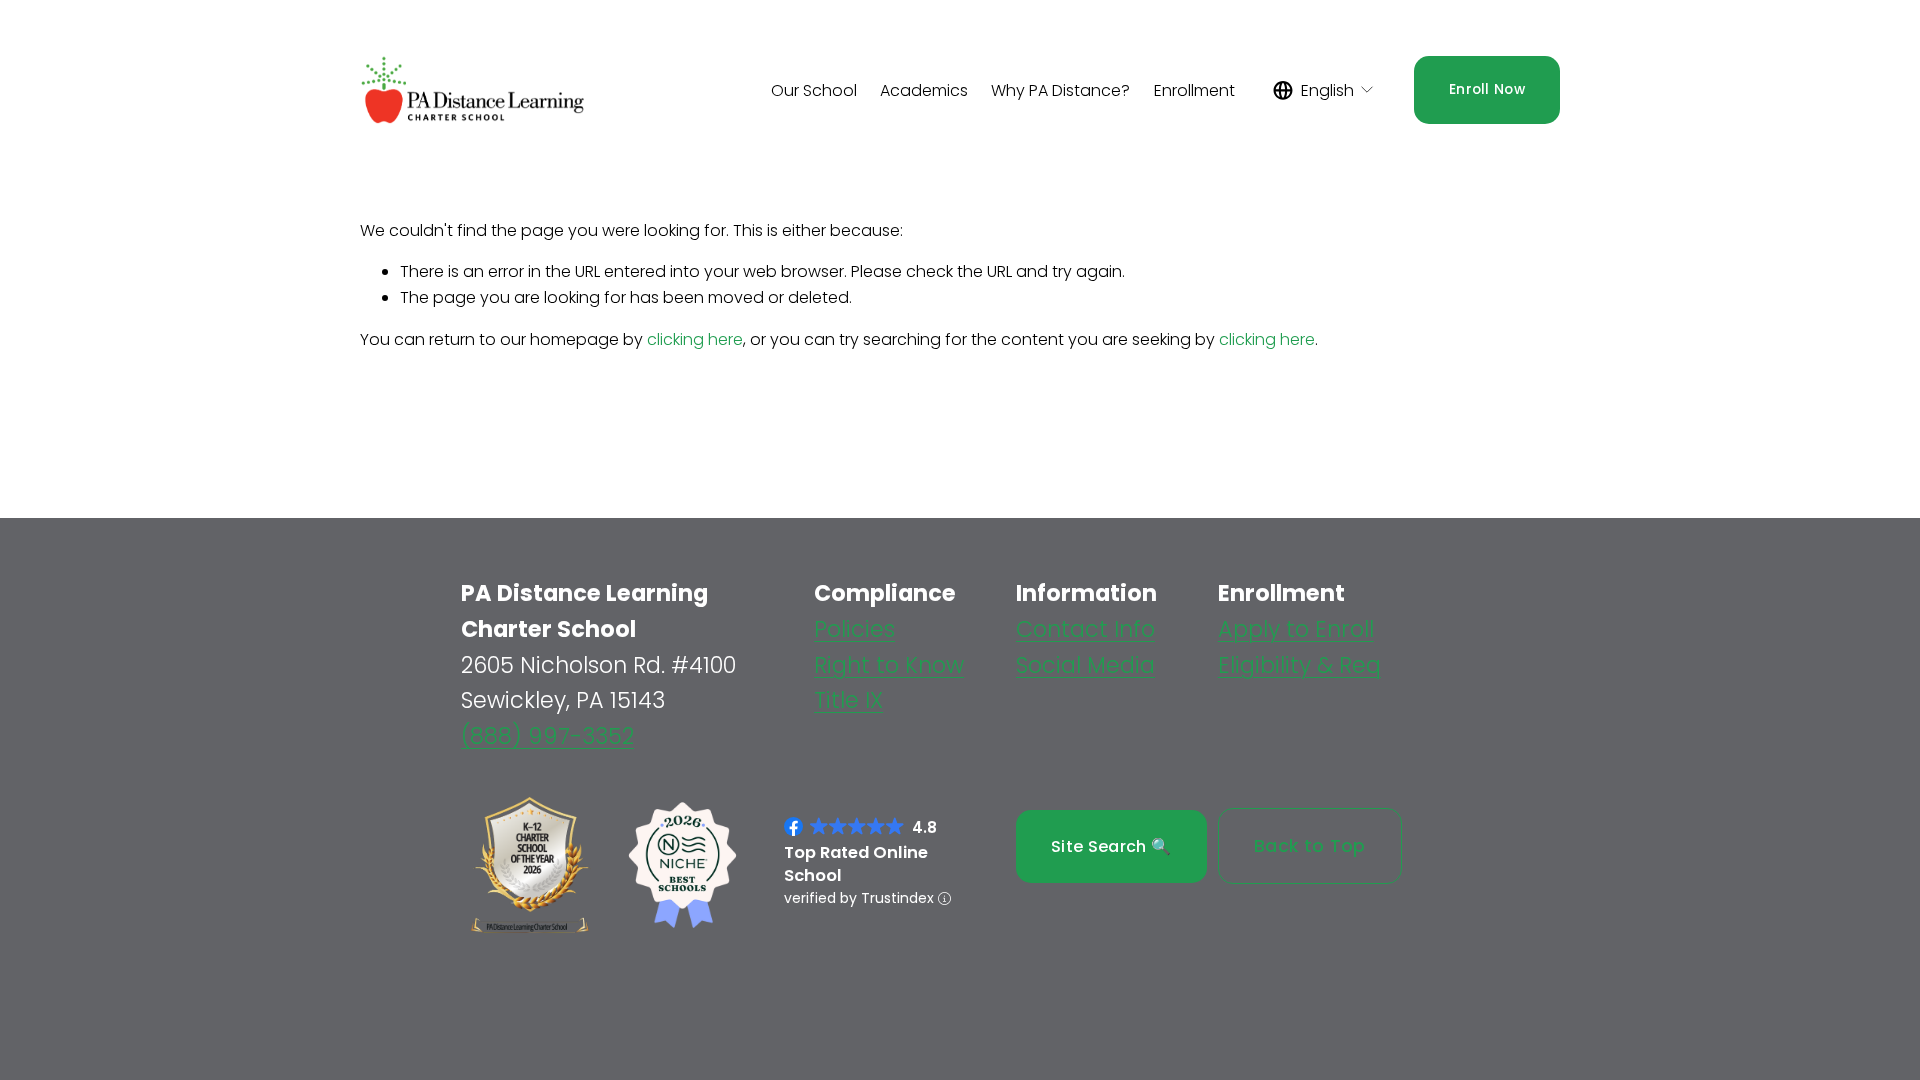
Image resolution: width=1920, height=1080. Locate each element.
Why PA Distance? (1060, 90)
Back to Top (1310, 846)
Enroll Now (1487, 89)
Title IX (848, 700)
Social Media (1085, 665)
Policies (854, 629)
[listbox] (1324, 90)
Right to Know (889, 665)
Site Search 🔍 (1111, 846)
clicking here (695, 339)
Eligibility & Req (1299, 665)
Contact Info (1085, 629)
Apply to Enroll (1296, 629)
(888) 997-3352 (547, 736)
